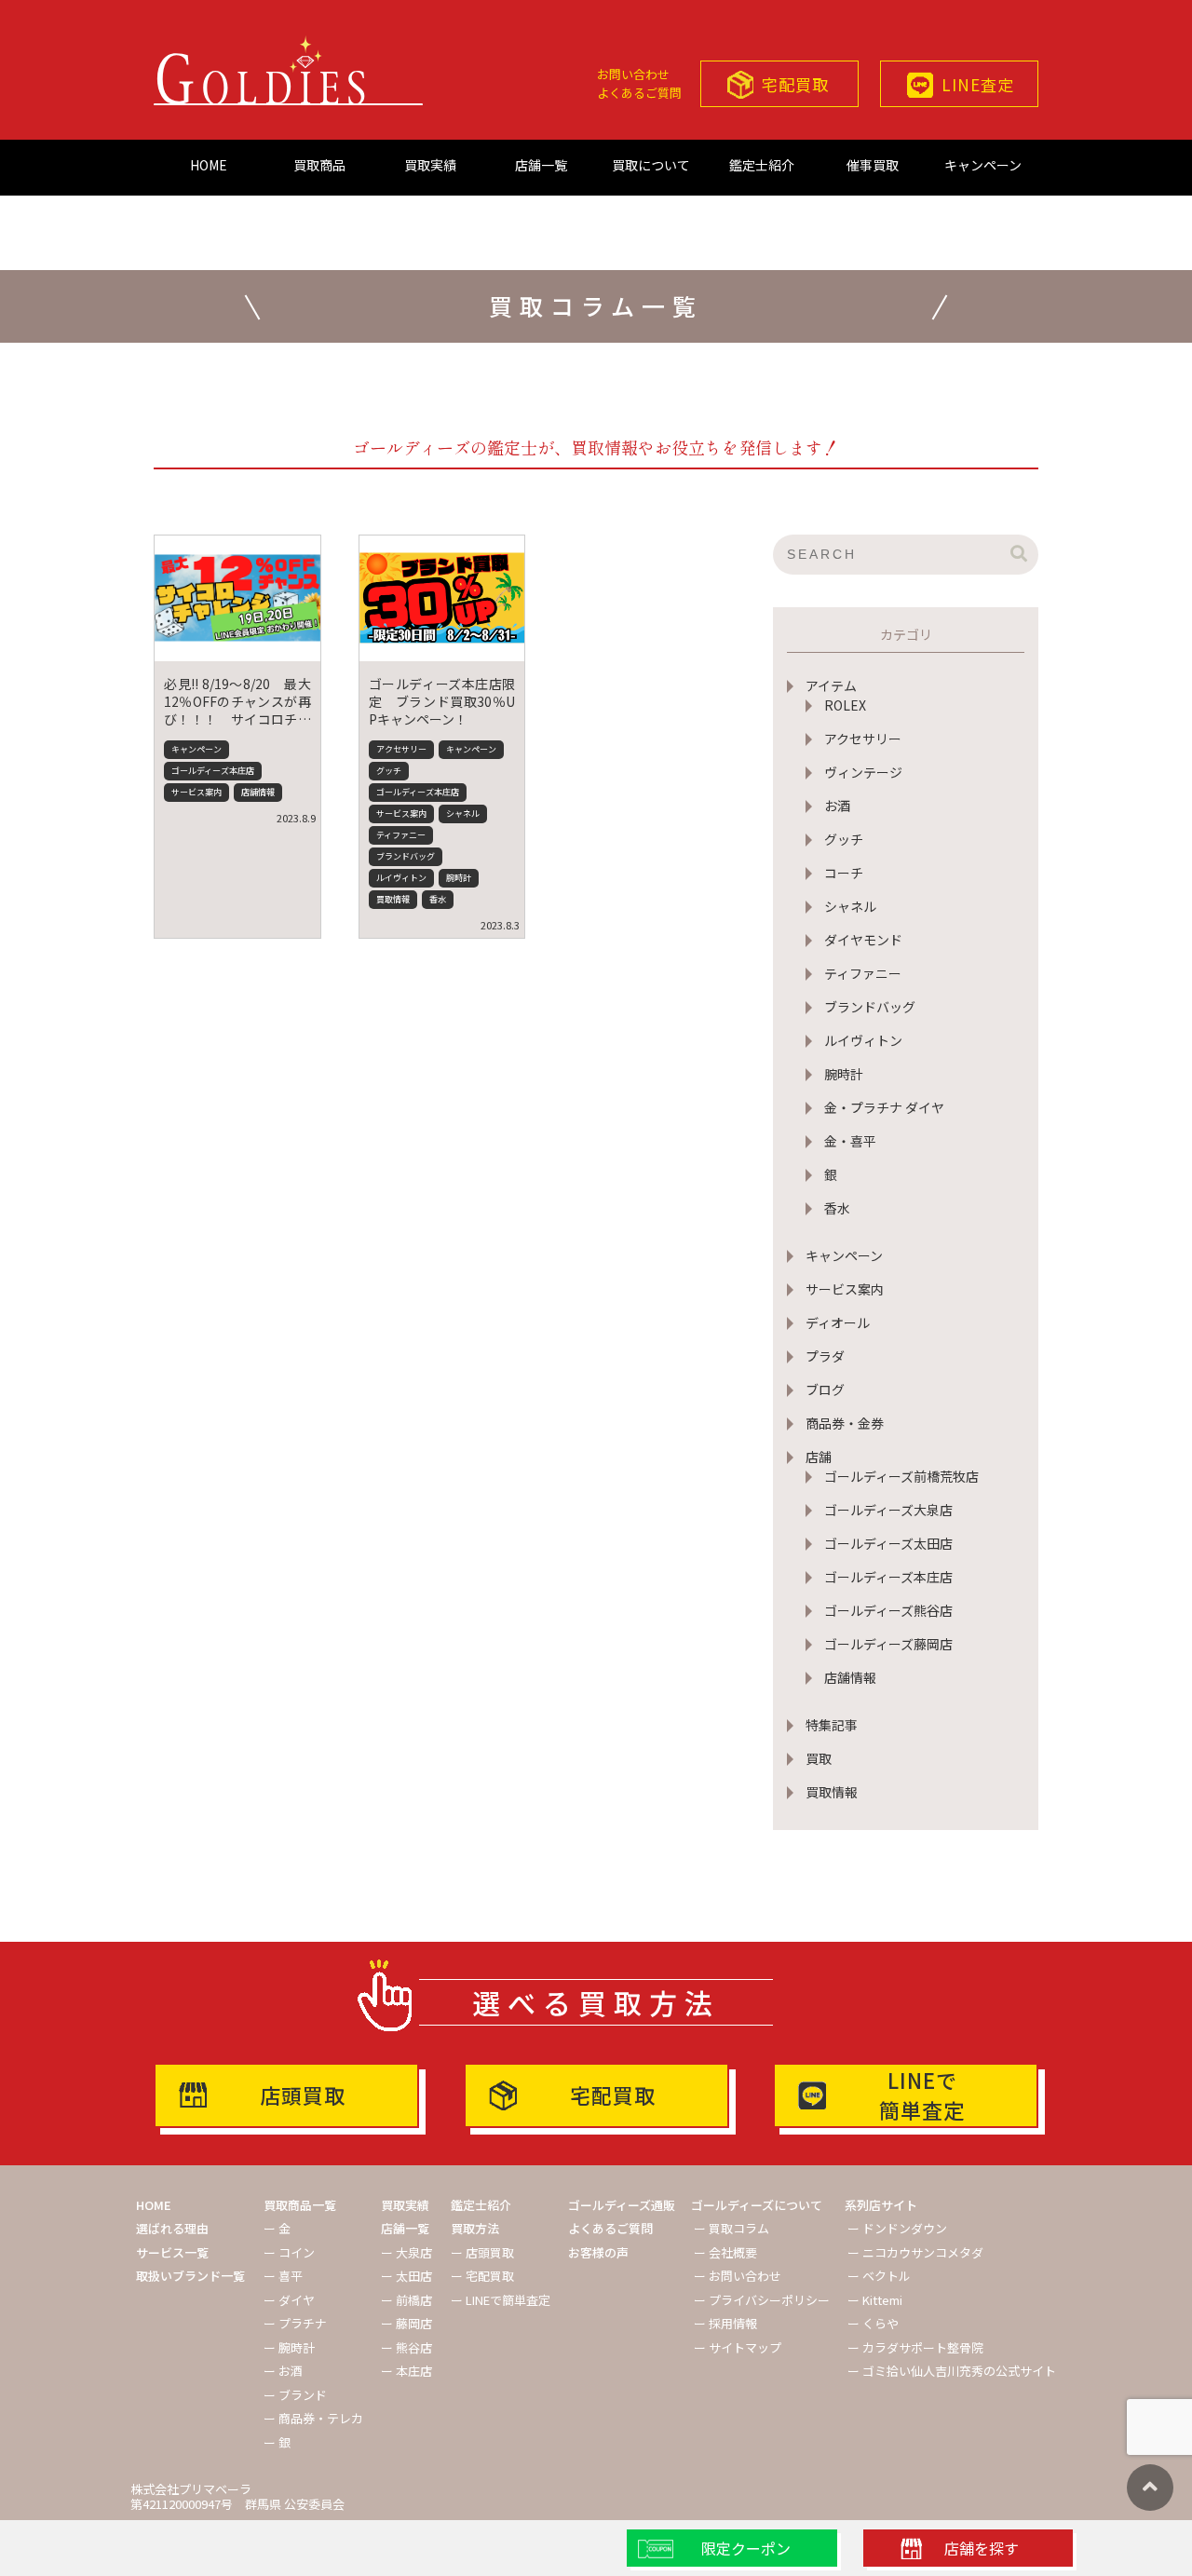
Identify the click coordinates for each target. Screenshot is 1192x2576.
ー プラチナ (295, 2323)
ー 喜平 (283, 2276)
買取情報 (832, 1792)
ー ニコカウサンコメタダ (915, 2252)
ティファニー (863, 973)
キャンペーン (983, 165)
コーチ (844, 873)
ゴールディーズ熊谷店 (888, 1610)
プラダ (825, 1356)
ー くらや (873, 2323)
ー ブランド (295, 2395)
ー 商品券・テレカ (313, 2418)
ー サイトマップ (738, 2347)
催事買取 (873, 165)
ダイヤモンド (863, 940)
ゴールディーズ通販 (622, 2205)
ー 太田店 (406, 2276)
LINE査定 (978, 84)
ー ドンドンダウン (897, 2228)
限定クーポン (746, 2548)
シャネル (850, 906)
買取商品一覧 (300, 2205)
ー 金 (277, 2228)
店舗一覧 (541, 165)
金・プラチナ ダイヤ (884, 1107)
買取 (819, 1758)
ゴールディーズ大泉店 (888, 1510)
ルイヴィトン (863, 1040)
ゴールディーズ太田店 (888, 1543)
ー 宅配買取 (482, 2276)
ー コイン (289, 2252)
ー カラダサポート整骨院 (915, 2347)
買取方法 (475, 2228)
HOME (209, 165)
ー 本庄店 (406, 2371)
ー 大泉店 (406, 2252)
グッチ (844, 839)
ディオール (838, 1322)
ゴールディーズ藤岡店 (888, 1644)
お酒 (837, 806)
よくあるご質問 (639, 93)
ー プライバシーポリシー (762, 2300)
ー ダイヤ (289, 2300)
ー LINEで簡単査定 (501, 2300)
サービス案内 (845, 1289)
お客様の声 (598, 2252)
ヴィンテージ (863, 772)
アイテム (831, 685)
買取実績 (430, 165)
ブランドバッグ (870, 1007)
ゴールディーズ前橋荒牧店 (901, 1476)
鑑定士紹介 (762, 165)
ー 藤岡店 (406, 2323)
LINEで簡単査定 (922, 2095)
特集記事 (832, 1725)
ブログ (825, 1390)
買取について (651, 165)
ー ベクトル (879, 2276)
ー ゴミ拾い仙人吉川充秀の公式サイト (952, 2371)
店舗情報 (850, 1677)
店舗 (819, 1457)
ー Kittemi (875, 2300)
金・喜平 (850, 1141)
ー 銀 (277, 2442)
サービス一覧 (172, 2252)
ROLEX (845, 705)
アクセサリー (863, 739)
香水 (837, 1208)
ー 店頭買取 (482, 2252)
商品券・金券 (845, 1423)
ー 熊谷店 (406, 2347)
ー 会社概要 (725, 2252)
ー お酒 (283, 2371)
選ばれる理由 (172, 2228)
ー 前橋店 (406, 2300)
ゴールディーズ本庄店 (888, 1577)
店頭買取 (303, 2095)
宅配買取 (795, 84)
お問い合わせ (633, 74)
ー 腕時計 (289, 2347)
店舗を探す (982, 2548)
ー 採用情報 (725, 2323)
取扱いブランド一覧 (190, 2276)
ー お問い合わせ (738, 2276)
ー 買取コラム (731, 2228)
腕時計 (844, 1074)
